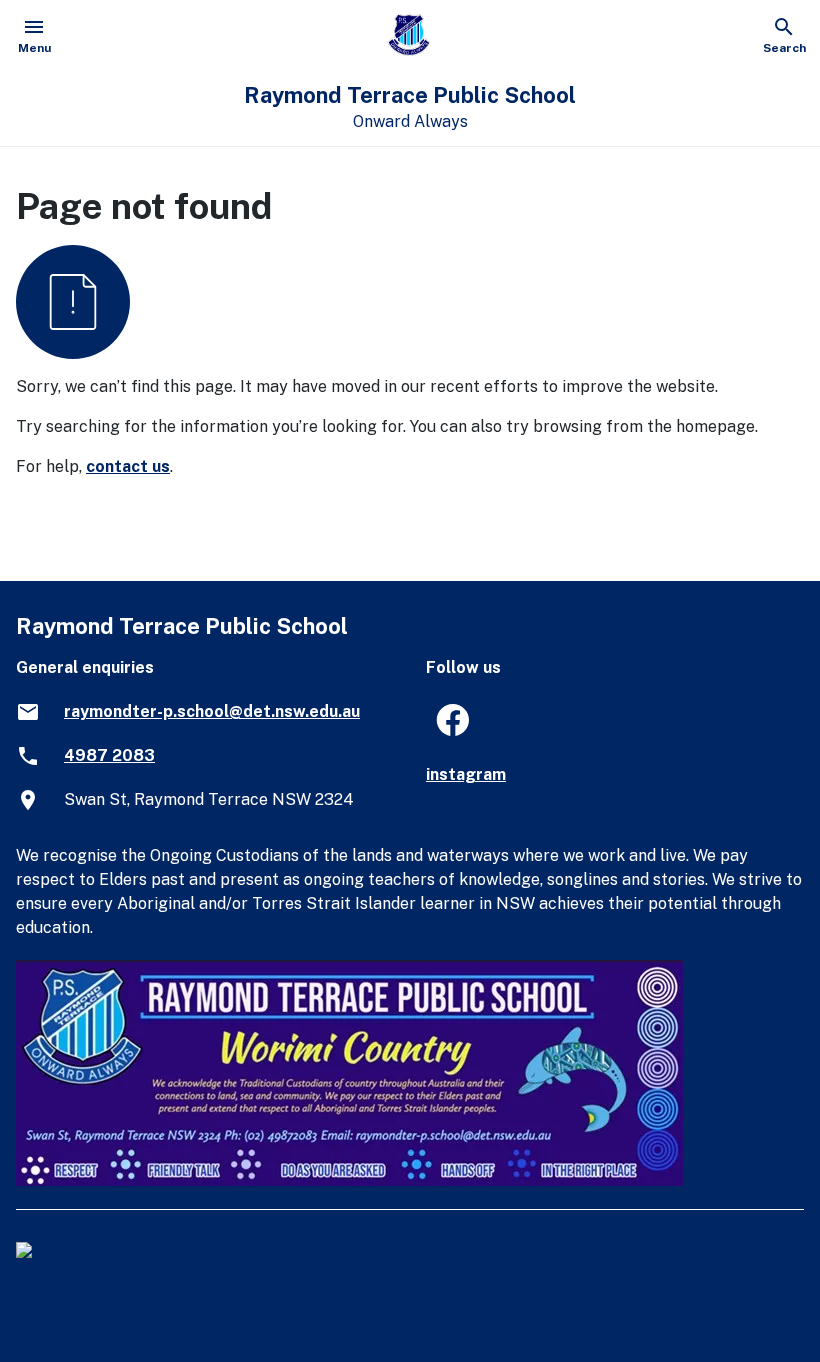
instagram (466, 774)
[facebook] (444, 726)
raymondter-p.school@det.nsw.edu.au (212, 711)
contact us (128, 466)
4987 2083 (109, 755)
